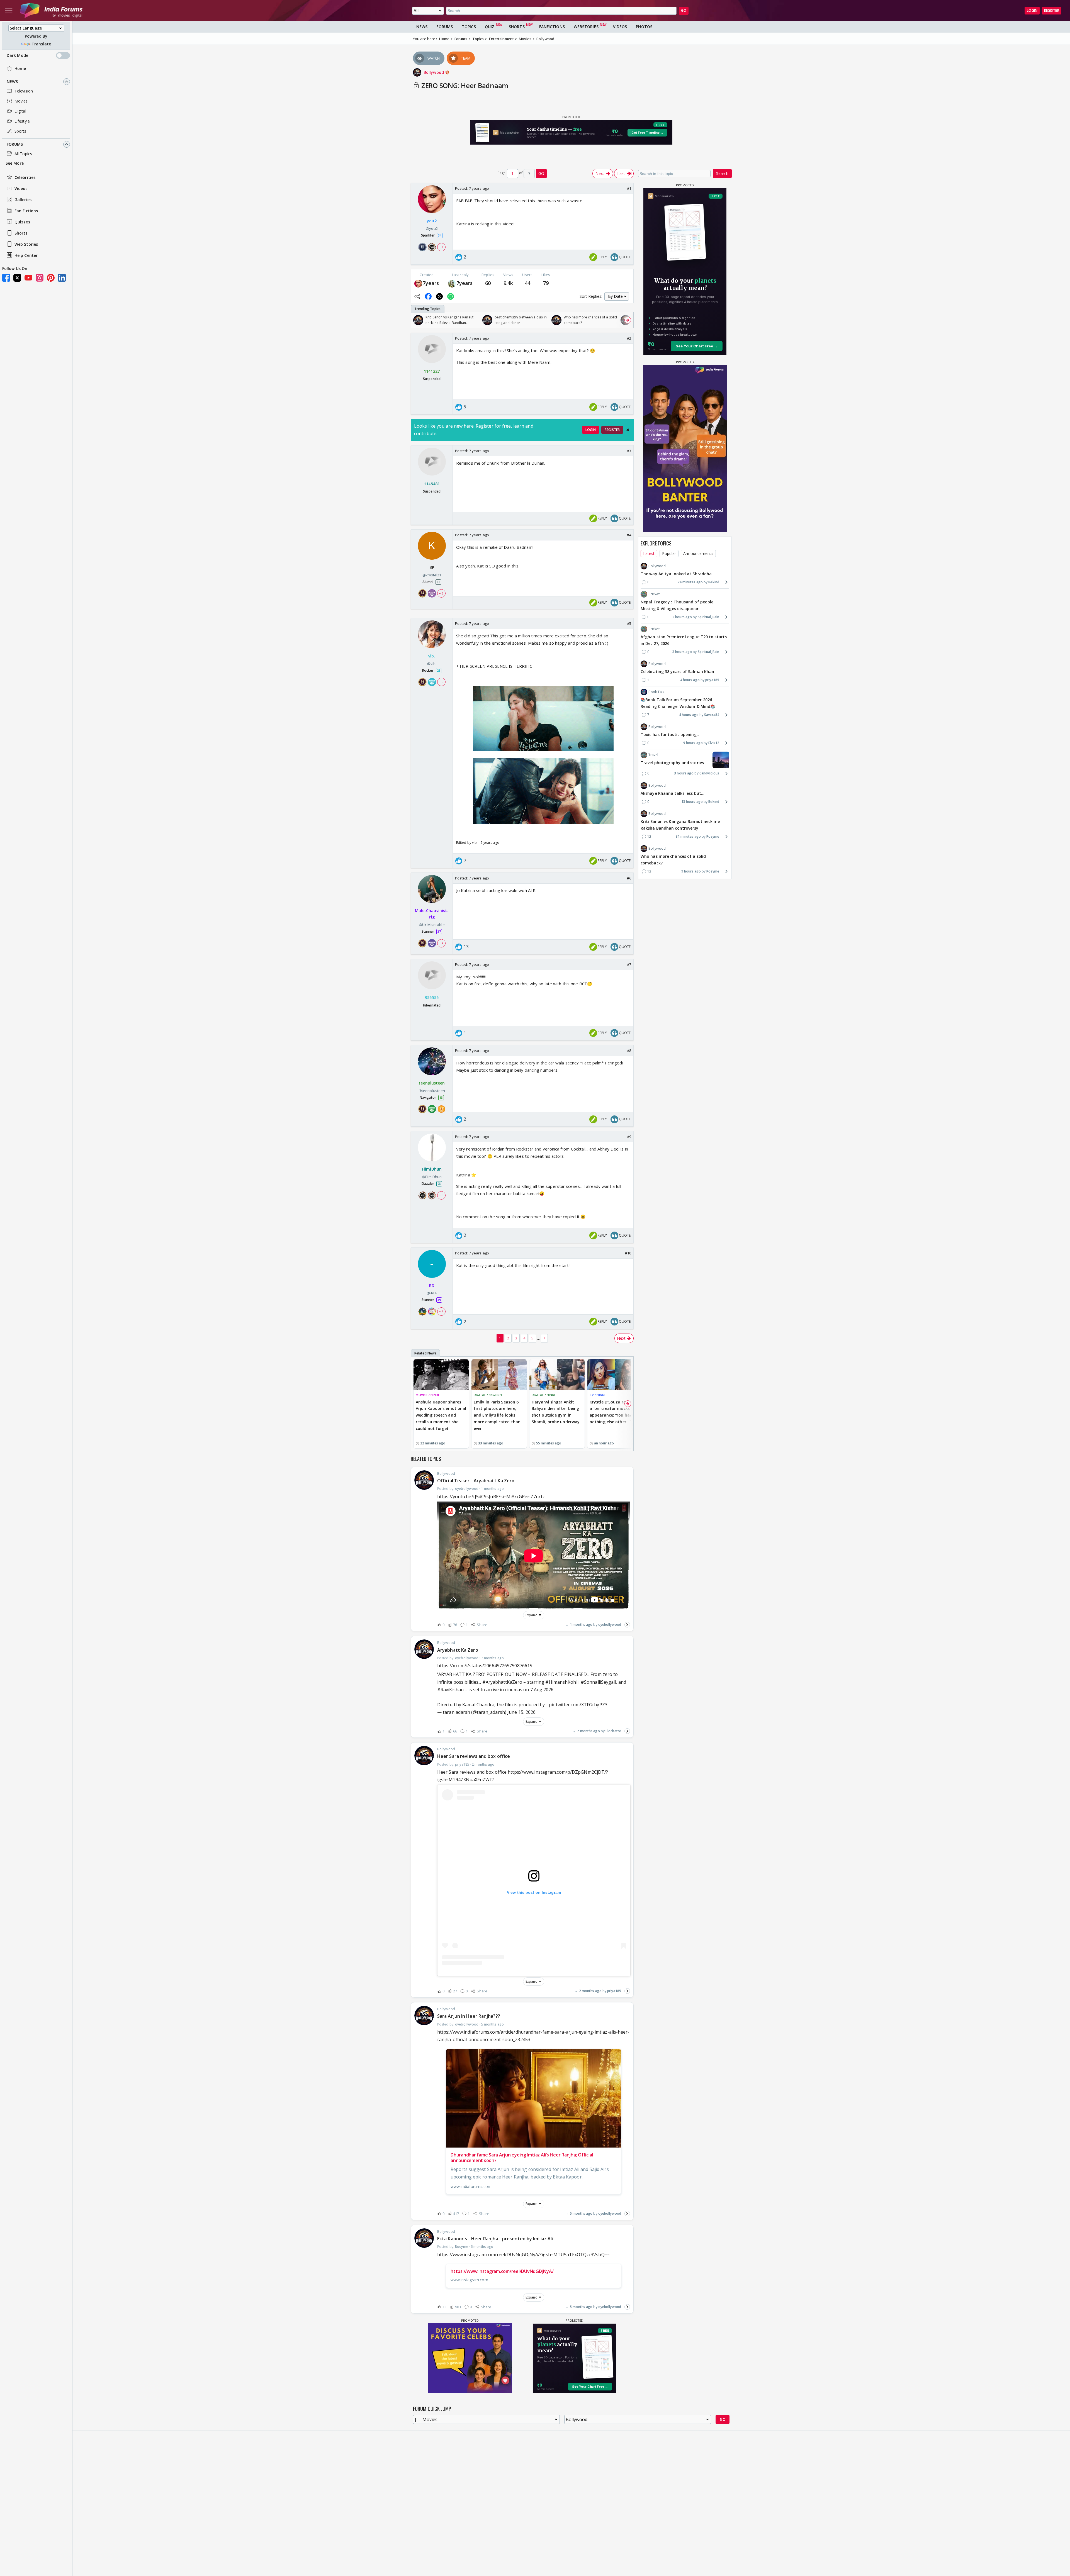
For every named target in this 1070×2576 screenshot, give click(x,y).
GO (684, 10)
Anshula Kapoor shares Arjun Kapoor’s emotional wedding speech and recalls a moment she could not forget (441, 1415)
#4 (629, 535)
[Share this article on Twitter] (439, 296)
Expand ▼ (534, 1615)
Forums (15, 144)
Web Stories (26, 244)
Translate (41, 44)
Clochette (613, 1731)
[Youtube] (28, 278)
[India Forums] (51, 11)
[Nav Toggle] (9, 11)
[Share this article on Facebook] (428, 296)
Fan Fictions (26, 211)
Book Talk (656, 692)
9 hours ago (693, 743)
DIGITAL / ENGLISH (488, 1395)
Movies (21, 101)
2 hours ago (682, 617)
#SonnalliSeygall (598, 1682)
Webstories (586, 27)
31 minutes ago (688, 836)
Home (20, 68)
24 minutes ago (690, 582)
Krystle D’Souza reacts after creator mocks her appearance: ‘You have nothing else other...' (613, 1412)
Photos (644, 27)
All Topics (23, 154)
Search (722, 173)
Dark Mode (17, 55)
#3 (629, 451)
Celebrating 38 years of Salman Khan (678, 672)
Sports (20, 131)
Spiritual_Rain (708, 617)
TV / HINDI (597, 1395)
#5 (629, 623)
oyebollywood (610, 1625)
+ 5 (441, 593)
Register (1052, 10)
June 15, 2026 (521, 1712)
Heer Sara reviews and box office (474, 1756)
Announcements (698, 553)
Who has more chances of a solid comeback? (673, 860)
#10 (628, 1253)
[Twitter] (17, 278)
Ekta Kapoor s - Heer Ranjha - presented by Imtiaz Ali (495, 2239)
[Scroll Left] (417, 320)
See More (15, 163)
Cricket (654, 594)
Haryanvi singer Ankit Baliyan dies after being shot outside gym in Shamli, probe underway (556, 1412)
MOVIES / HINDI (427, 1395)
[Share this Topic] (417, 296)
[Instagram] (40, 278)
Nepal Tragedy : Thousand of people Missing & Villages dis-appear (677, 605)
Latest (649, 553)
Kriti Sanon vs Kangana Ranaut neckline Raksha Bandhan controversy (680, 825)
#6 (629, 878)
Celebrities (25, 177)
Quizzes (22, 222)
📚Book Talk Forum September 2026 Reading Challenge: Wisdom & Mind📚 (678, 703)
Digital (20, 111)
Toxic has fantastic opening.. (670, 734)
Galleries (23, 200)
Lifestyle (22, 121)
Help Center (26, 255)
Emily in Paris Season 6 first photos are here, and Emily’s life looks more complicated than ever (497, 1415)
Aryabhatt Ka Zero (458, 1650)
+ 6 (441, 1195)
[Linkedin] (62, 278)
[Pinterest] (51, 278)
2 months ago (588, 1731)
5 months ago (581, 2213)
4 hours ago (690, 680)
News (12, 81)
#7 (629, 964)
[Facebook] (6, 278)
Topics (469, 27)
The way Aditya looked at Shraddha (676, 574)
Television (24, 91)
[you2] (418, 283)
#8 (629, 1051)
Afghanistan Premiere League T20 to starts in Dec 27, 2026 (684, 640)
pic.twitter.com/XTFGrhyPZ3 (578, 1705)
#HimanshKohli (562, 1682)
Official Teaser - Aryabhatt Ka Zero (476, 1481)
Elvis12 (714, 743)
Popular (669, 553)
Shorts (21, 233)
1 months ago (581, 1625)
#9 (629, 1137)
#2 (629, 338)
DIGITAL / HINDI (543, 1395)
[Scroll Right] (628, 320)
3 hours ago (682, 652)
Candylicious (709, 773)
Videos (21, 188)
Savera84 (712, 715)
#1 (629, 188)
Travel (653, 755)
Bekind (714, 582)
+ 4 (441, 943)
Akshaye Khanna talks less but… (673, 793)
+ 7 (441, 247)
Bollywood (434, 72)
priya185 (614, 1991)
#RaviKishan (450, 1690)
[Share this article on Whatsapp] (451, 296)
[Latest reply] (627, 1625)
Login (1032, 10)
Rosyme (713, 836)
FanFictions (552, 27)
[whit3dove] (452, 283)
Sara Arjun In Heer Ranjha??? (469, 2016)
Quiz (490, 27)
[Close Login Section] (628, 430)
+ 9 (441, 1311)
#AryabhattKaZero (502, 1682)
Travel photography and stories (672, 763)
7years (431, 283)
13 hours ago (692, 802)
